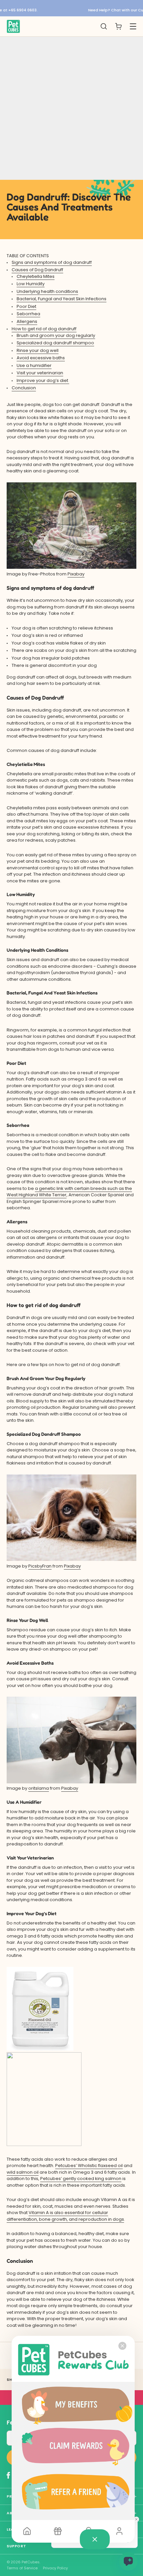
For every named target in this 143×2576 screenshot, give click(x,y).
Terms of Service (22, 2568)
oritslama (39, 1788)
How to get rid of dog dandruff (44, 329)
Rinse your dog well (38, 350)
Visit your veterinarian (40, 373)
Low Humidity (31, 284)
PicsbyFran (40, 1566)
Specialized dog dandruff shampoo (55, 343)
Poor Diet (26, 306)
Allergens (27, 321)
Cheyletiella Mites (36, 276)
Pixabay (76, 574)
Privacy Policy (55, 2568)
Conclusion (24, 388)
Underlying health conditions (47, 291)
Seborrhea (28, 314)
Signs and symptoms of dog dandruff (52, 262)
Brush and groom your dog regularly (56, 335)
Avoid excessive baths (41, 358)
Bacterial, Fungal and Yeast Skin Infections (62, 299)
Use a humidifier (34, 365)
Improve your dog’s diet (43, 380)
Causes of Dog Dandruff (37, 270)
